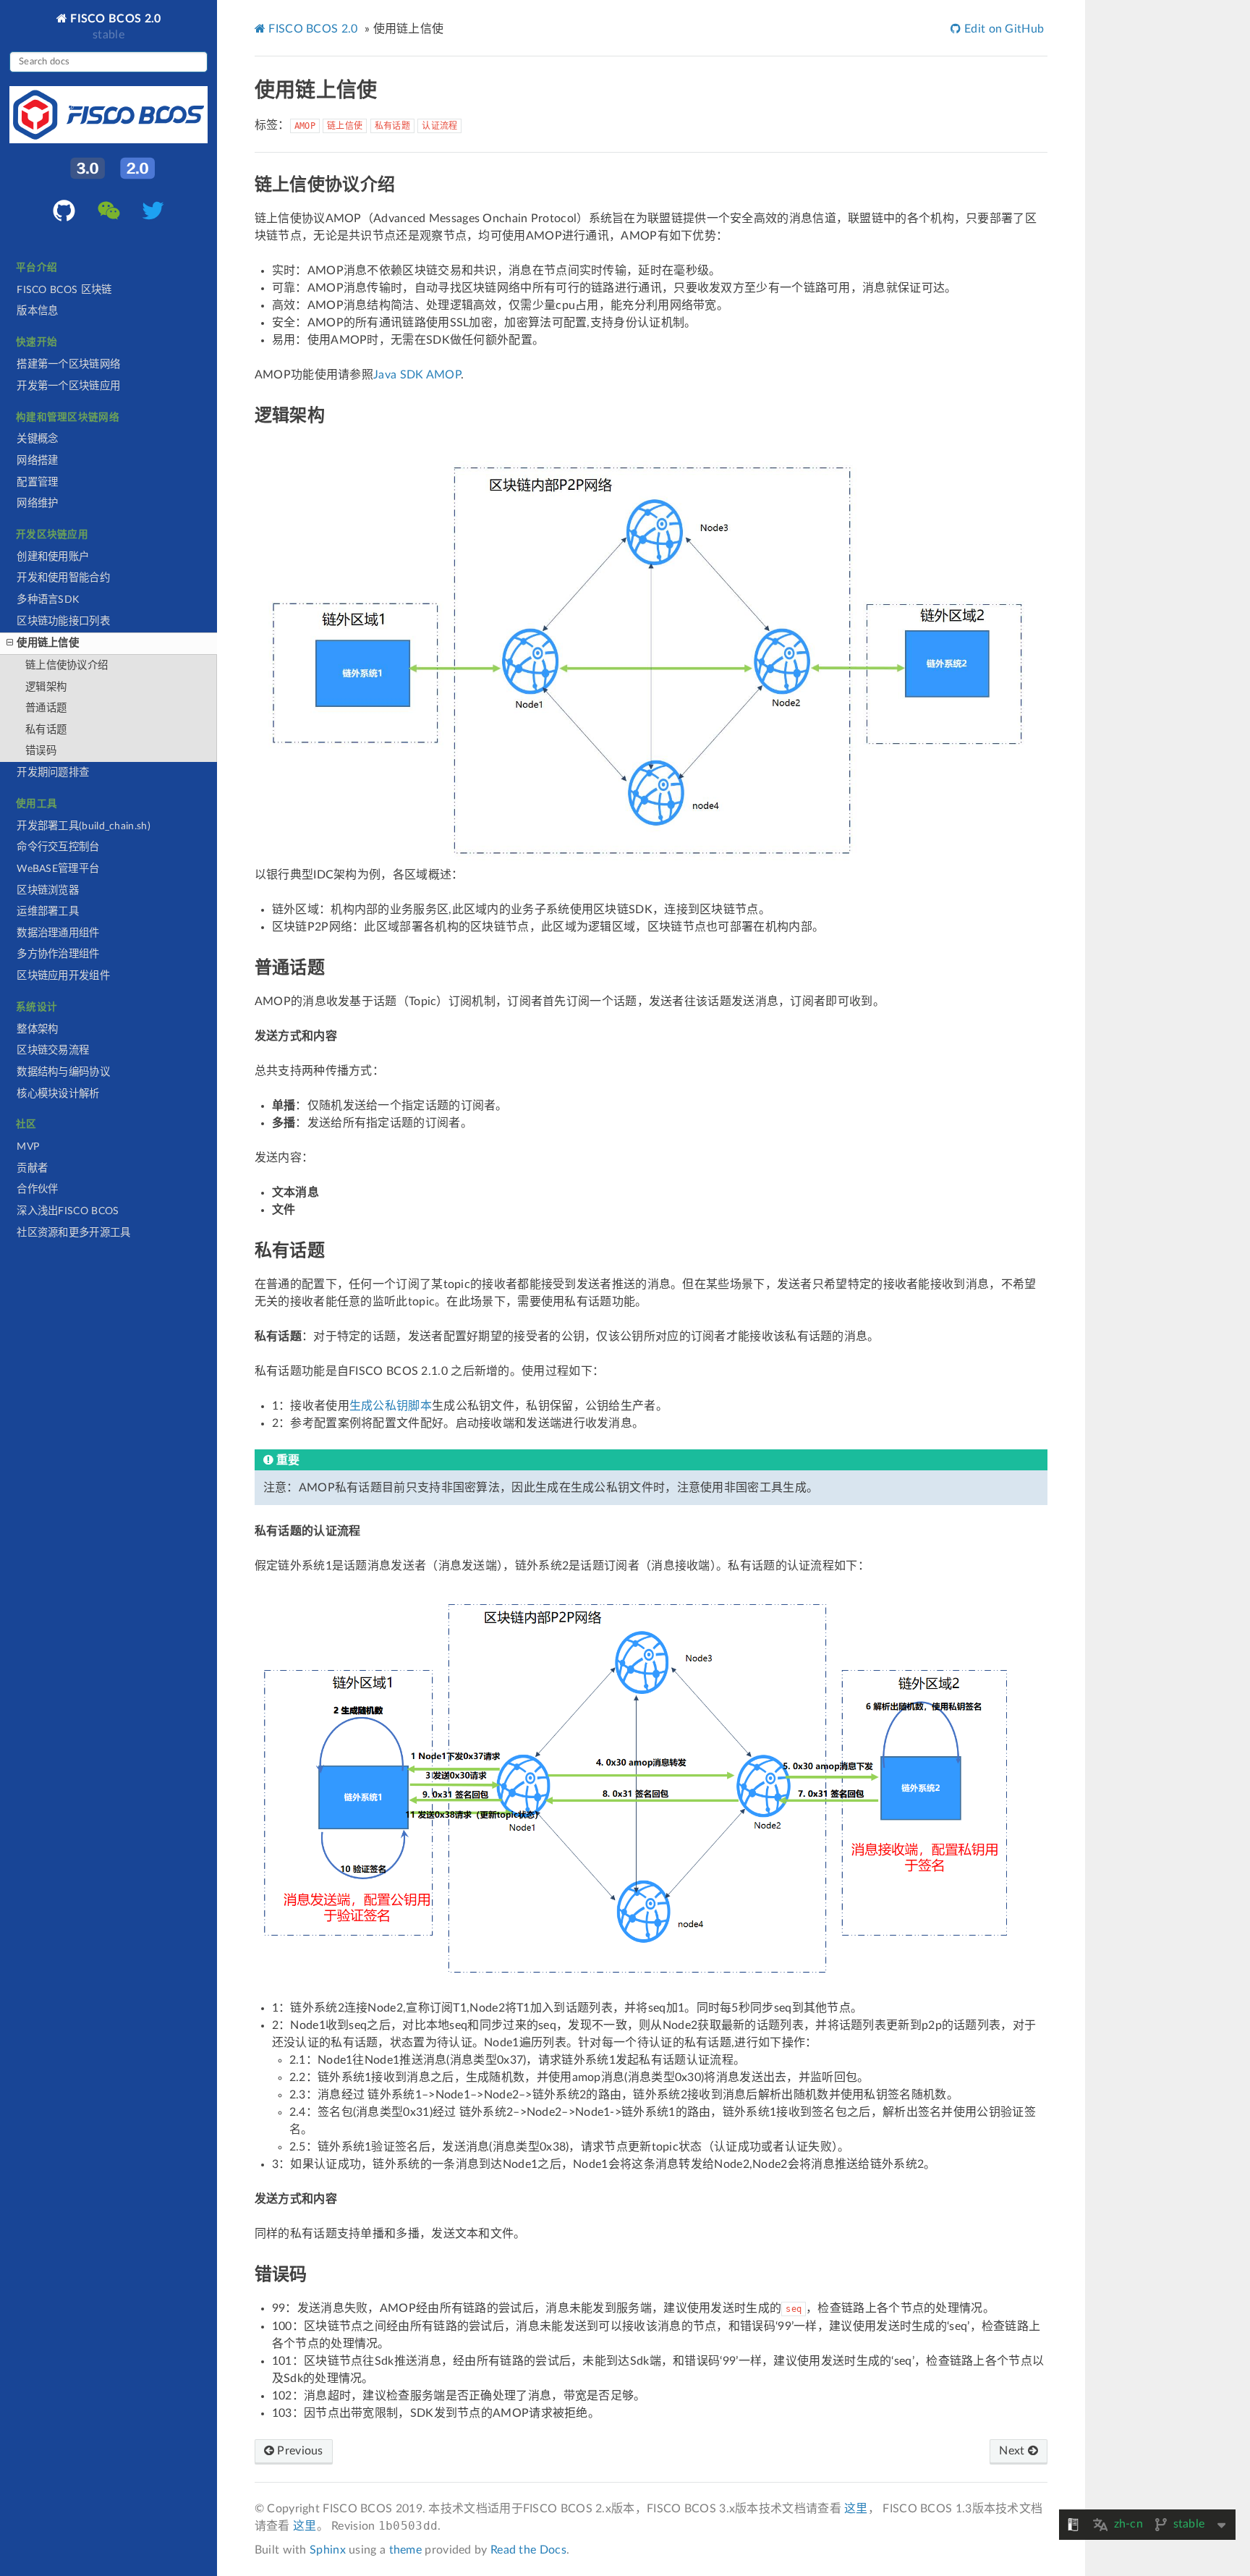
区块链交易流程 (53, 1050)
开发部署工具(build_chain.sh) (84, 826)
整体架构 (37, 1029)
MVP (28, 1147)
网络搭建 (37, 461)
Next (1013, 2451)
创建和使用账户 (53, 557)
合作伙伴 (37, 1189)
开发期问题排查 (53, 772)
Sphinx (328, 2550)
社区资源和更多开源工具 (73, 1233)
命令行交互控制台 (58, 847)
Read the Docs (528, 2550)
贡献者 (32, 1168)
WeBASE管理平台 (58, 869)
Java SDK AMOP (417, 375)
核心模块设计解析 (58, 1094)
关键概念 (37, 439)
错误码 (41, 751)
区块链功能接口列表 (63, 621)
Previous (299, 2451)
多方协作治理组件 (58, 954)
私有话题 (46, 730)
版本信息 (37, 311)
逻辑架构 (46, 687)
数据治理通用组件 (58, 933)
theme (406, 2550)
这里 (856, 2509)
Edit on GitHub (1003, 29)
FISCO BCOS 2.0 (114, 18)
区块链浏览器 (48, 890)
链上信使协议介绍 (67, 665)
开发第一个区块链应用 (68, 386)
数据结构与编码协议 (63, 1072)
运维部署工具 (48, 911)
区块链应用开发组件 (63, 976)
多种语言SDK (48, 599)
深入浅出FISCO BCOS (68, 1211)
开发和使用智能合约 (63, 578)
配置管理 (37, 482)
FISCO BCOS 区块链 (64, 290)
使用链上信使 (48, 643)
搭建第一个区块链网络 (68, 364)
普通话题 (46, 708)
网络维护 (37, 503)
